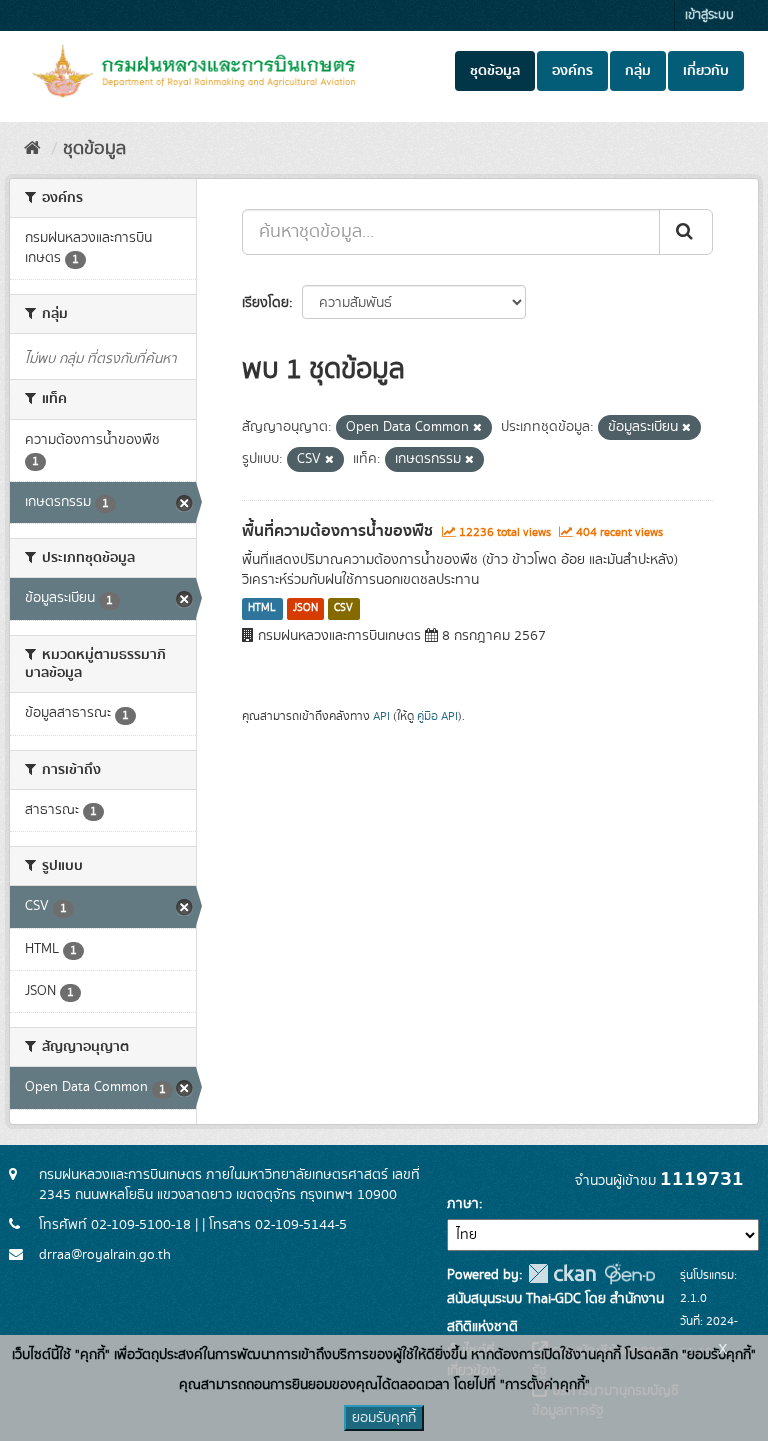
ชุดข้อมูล (495, 71)
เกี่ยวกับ (706, 71)
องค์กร (572, 71)
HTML (262, 609)
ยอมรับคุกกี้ (384, 1418)
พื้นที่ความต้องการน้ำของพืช (337, 531)
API (381, 716)
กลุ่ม (638, 71)
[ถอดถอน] (477, 428)
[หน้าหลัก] (32, 149)
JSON (305, 609)
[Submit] (686, 232)
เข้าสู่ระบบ (709, 15)
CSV (343, 609)
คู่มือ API (437, 716)
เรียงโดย (265, 303)
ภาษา (463, 1204)
